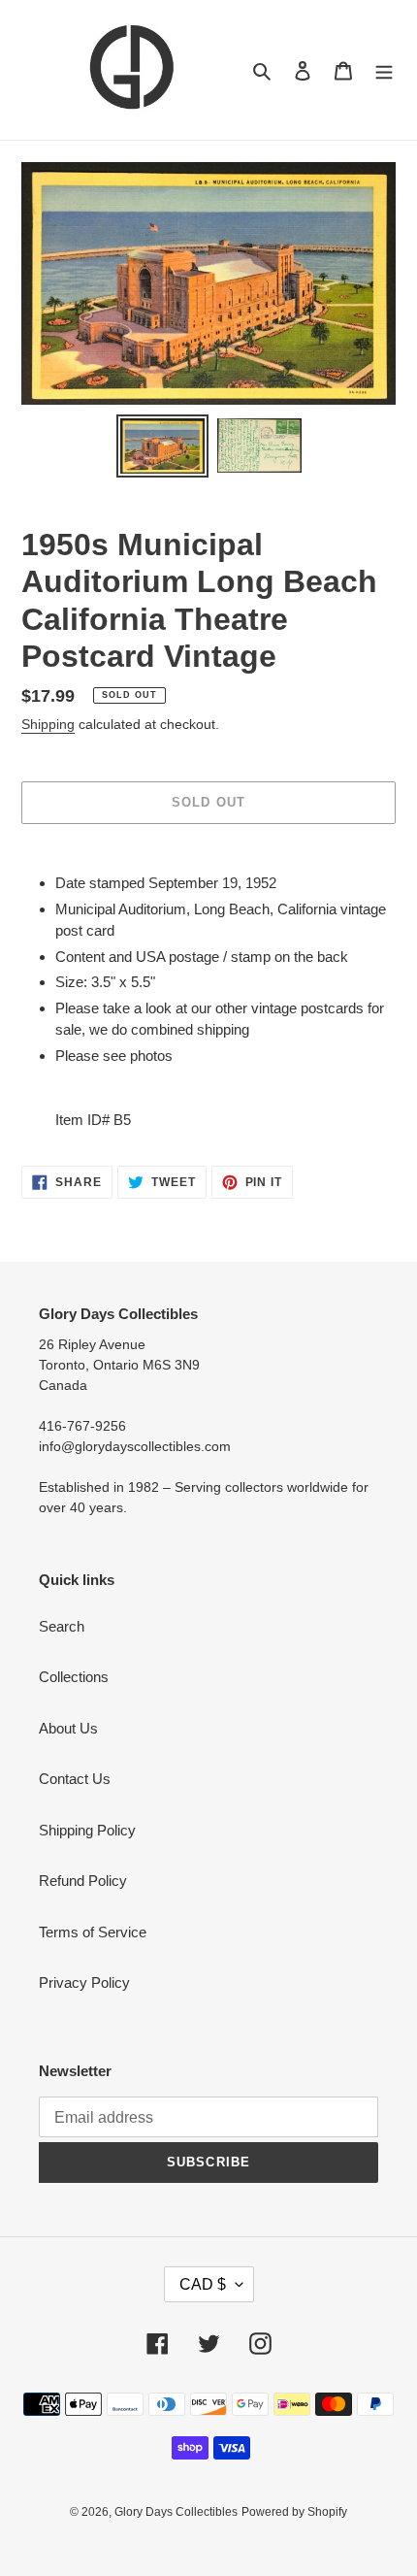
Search (62, 1626)
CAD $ (203, 2284)
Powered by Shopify (294, 2512)
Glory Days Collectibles (176, 2512)
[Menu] (384, 70)
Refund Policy (83, 1881)
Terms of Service (93, 1932)
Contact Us (75, 1779)
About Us (68, 1728)
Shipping (48, 724)
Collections (74, 1677)
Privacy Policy (84, 1982)
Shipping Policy (87, 1830)
